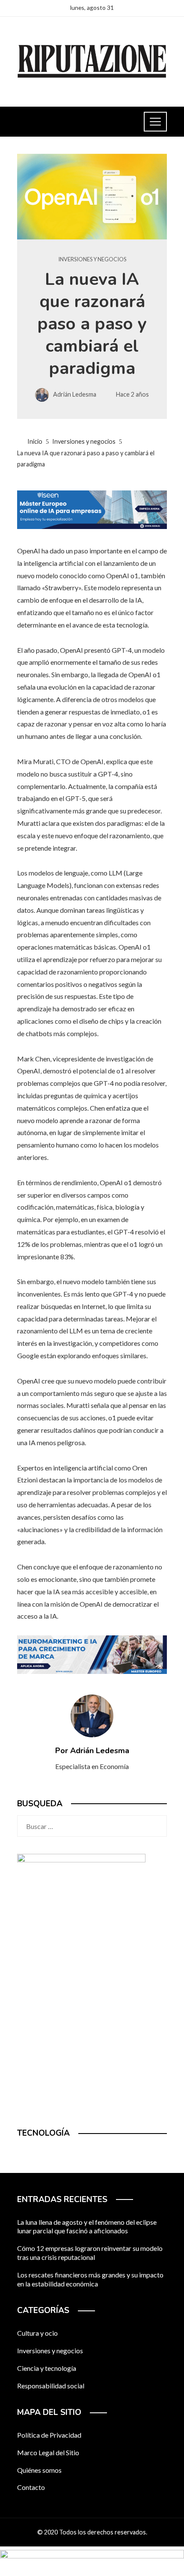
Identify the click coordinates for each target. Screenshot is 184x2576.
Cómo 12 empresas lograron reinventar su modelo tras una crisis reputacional (90, 2253)
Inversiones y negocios (92, 259)
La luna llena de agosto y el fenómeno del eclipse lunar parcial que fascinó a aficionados (87, 2226)
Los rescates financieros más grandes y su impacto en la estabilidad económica (90, 2279)
